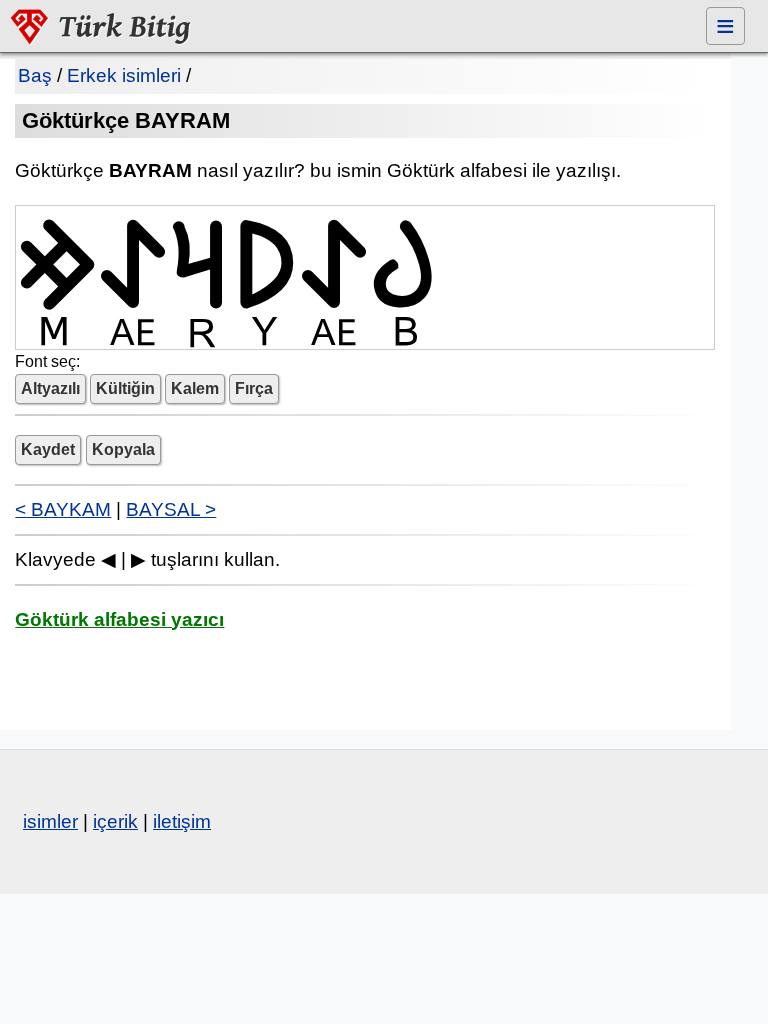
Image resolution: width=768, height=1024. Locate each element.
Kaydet (48, 449)
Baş (35, 75)
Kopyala (123, 449)
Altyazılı (50, 388)
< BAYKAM (63, 509)
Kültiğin (125, 388)
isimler (50, 821)
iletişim (182, 821)
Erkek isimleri (124, 75)
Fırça (254, 388)
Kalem (195, 388)
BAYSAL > (171, 509)
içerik (115, 821)
